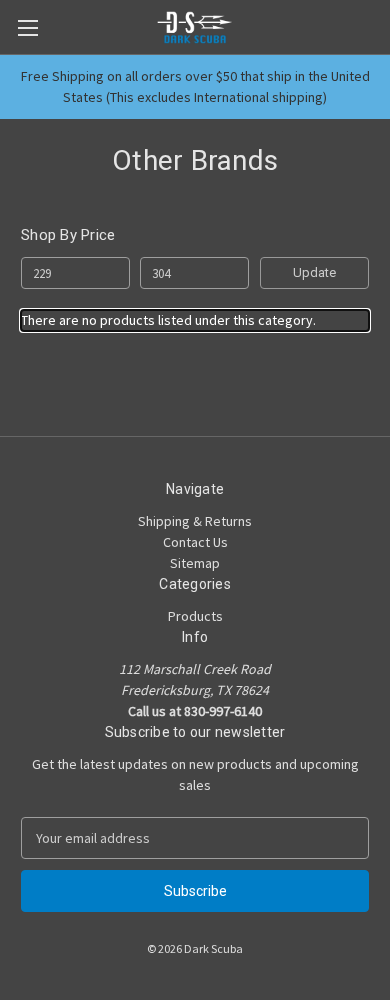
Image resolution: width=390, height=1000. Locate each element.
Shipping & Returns (195, 521)
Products (195, 616)
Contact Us (195, 542)
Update (314, 272)
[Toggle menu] (27, 27)
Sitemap (195, 563)
